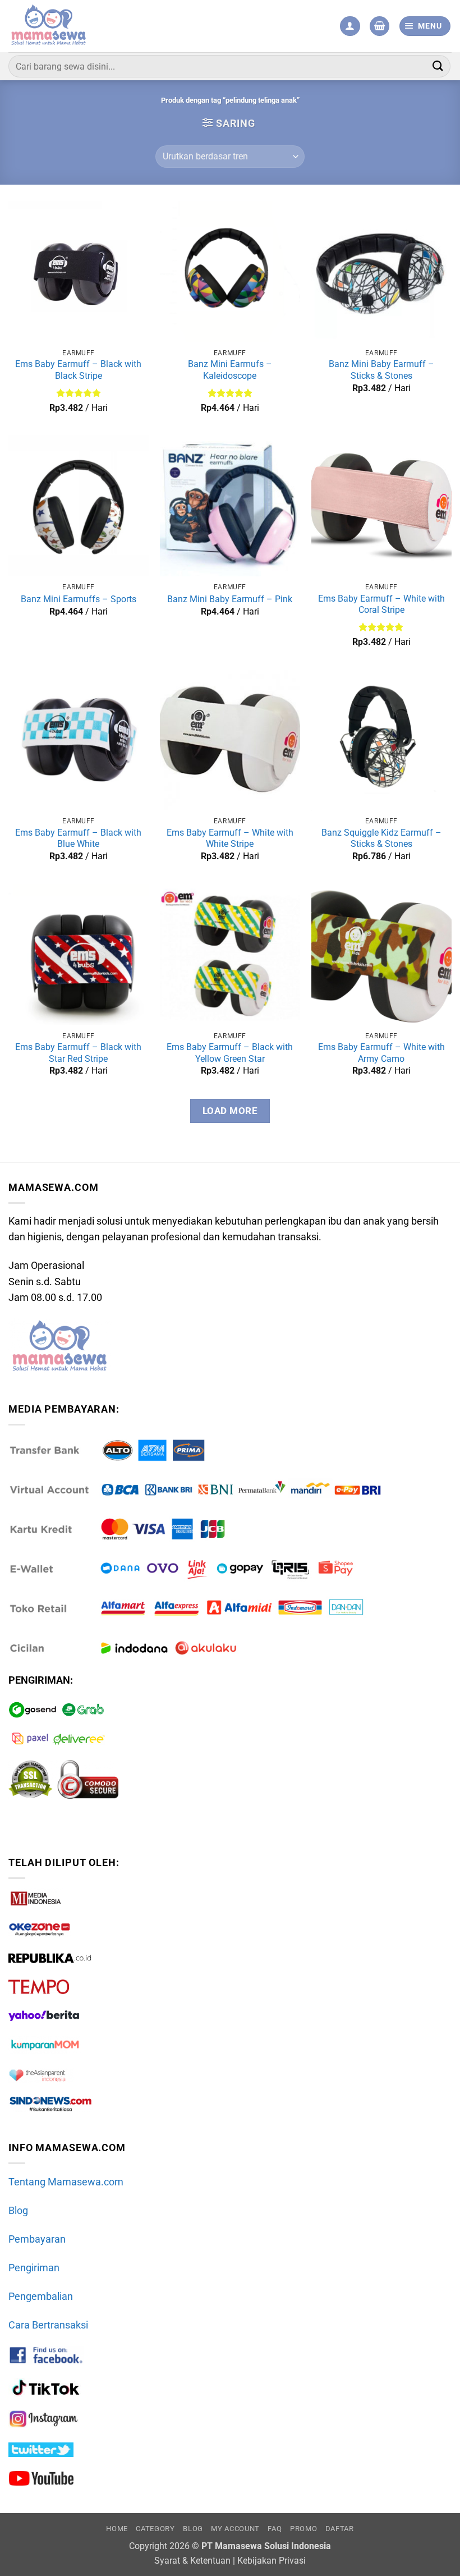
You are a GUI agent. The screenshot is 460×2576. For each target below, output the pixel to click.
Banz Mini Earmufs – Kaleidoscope (230, 370)
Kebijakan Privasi (272, 2561)
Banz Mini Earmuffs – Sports (79, 599)
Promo (303, 2529)
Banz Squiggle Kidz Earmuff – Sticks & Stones (381, 838)
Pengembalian (41, 2297)
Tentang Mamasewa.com (66, 2182)
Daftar (340, 2529)
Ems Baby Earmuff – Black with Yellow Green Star (230, 1053)
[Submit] (438, 66)
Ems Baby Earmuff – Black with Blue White (78, 838)
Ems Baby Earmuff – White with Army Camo (381, 1053)
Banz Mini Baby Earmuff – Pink (230, 599)
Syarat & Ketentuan (192, 2561)
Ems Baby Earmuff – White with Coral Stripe (381, 604)
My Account (235, 2529)
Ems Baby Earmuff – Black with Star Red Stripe (78, 1053)
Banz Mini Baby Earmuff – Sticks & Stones (381, 370)
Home (117, 2529)
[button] (380, 26)
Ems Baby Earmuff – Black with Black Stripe (78, 370)
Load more (230, 1111)
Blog (18, 2211)
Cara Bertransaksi (48, 2325)
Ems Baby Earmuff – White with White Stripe (230, 838)
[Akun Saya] (350, 26)
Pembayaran (37, 2239)
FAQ (275, 2529)
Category (155, 2529)
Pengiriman (34, 2268)
